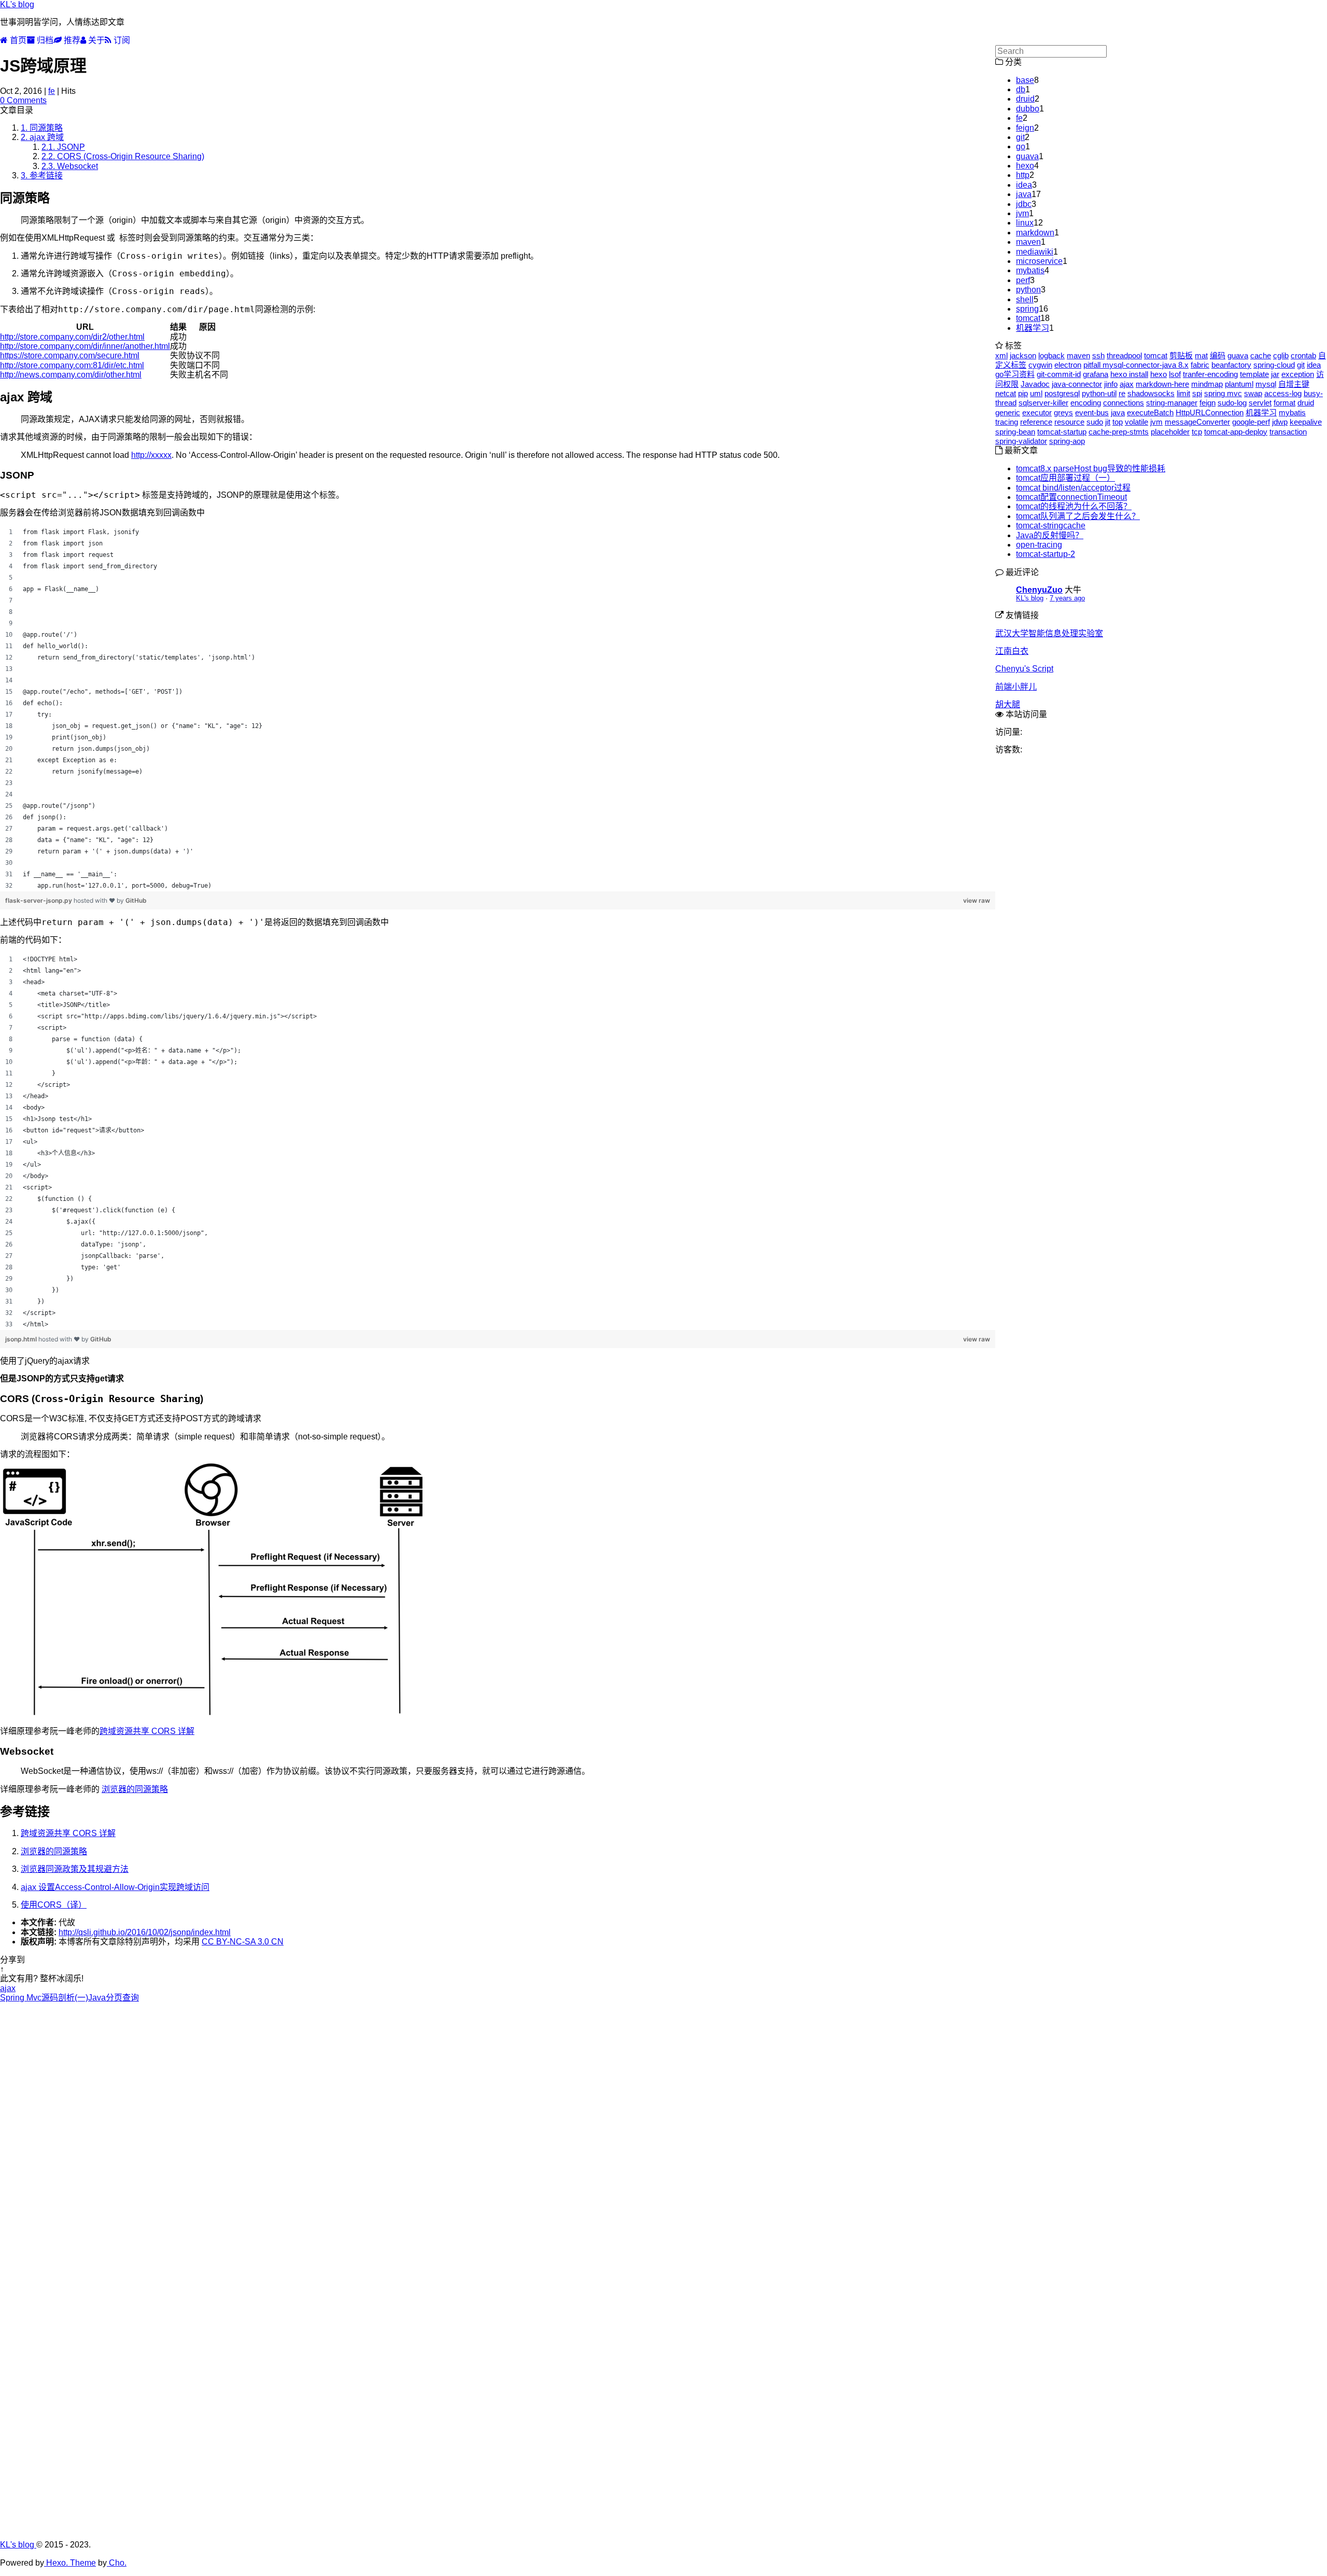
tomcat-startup (1062, 432)
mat (1201, 355)
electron (1068, 365)
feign (1025, 128)
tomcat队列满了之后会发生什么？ (1078, 516)
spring (1027, 309)
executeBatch (1150, 412)
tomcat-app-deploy (1236, 432)
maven (1028, 242)
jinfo (1111, 384)
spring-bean (1015, 432)
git (1020, 137)
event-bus (1092, 412)
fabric (1200, 365)
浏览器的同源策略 (135, 1789)
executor (1037, 412)
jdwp (1280, 422)
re (1122, 393)
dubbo (1028, 109)
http (1023, 175)
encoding (1086, 403)
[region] (498, 709)
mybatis (1030, 270)
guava (1027, 156)
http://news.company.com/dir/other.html (71, 375)
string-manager (1172, 403)
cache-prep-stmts (1119, 432)
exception (1298, 374)
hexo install (1129, 374)
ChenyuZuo (1039, 590)
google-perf (1251, 422)
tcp (1197, 432)
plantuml (1239, 384)
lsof (1175, 374)
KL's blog (17, 4)
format (1284, 403)
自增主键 (1294, 384)
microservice (1039, 261)
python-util (1099, 393)
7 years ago (1067, 598)
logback (1051, 355)
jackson (1023, 355)
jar (1275, 374)
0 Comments (23, 100)
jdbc (1024, 204)
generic (1008, 412)
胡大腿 (1008, 704)
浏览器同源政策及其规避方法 (75, 1869)
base (1025, 80)
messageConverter (1197, 422)
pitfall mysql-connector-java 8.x (1136, 365)
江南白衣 (1012, 651)
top (1118, 422)
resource (1069, 422)
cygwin (1040, 365)
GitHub (136, 900)
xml (1001, 355)
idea (1024, 185)
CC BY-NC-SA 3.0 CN (243, 1942)
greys (1063, 412)
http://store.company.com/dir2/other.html (72, 337)
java (1024, 194)
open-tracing (1039, 545)
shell (1025, 299)
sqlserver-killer (1043, 403)
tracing (1007, 422)
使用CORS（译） (54, 1905)
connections (1124, 403)
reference (1036, 422)
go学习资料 (1015, 374)
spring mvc (1223, 393)
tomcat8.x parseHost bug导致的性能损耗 (1091, 468)
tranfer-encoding (1210, 374)
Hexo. (56, 2563)
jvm (1022, 213)
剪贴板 (1181, 355)
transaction (1288, 432)
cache (1261, 355)
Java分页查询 (114, 1998)
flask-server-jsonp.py (39, 900)
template (1254, 374)
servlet (1260, 403)
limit (1183, 393)
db (1021, 89)
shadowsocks (1151, 393)
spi (1197, 393)
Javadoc (1035, 384)
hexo (1025, 166)
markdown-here (1162, 384)
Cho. (117, 2563)
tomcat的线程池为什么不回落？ (1074, 506)
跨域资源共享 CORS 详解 (147, 1731)
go (1021, 146)
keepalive (1306, 422)
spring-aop (1067, 441)
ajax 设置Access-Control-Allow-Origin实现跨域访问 (115, 1887)
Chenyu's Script (1024, 669)
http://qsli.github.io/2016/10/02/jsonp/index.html (145, 1932)
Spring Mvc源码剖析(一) (44, 1998)
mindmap (1207, 384)
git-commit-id (1059, 374)
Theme (82, 2563)
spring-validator (1021, 441)
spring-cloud (1274, 365)
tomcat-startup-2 (1046, 554)
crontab (1303, 355)
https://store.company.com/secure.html (70, 355)
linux (1025, 223)
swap (1253, 393)
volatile (1137, 422)
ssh (1098, 355)
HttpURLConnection (1210, 412)
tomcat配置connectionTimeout (1071, 497)
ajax (8, 1988)
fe (52, 91)
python (1028, 290)
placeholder (1170, 432)
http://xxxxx (151, 455)
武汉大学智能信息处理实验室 (1049, 633)
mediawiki (1035, 252)
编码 (1218, 355)
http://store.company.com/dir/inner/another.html (85, 346)
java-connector (1077, 384)
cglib (1281, 355)
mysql (1266, 384)
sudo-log (1232, 403)
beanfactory (1231, 365)
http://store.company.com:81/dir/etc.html (72, 365)
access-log (1283, 393)
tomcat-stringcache (1051, 526)
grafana (1096, 374)
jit (1108, 422)
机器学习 (1033, 328)
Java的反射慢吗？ (1050, 535)
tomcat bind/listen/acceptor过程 (1073, 488)
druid (1025, 99)
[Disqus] (498, 2132)
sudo (1095, 422)
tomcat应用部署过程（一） (1065, 478)
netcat (1006, 393)
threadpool (1124, 355)
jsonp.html (22, 1339)
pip (1023, 393)
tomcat (1028, 318)
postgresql (1062, 393)
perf (1023, 280)
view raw (977, 900)
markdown (1035, 233)
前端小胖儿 (1016, 687)
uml (1036, 393)
